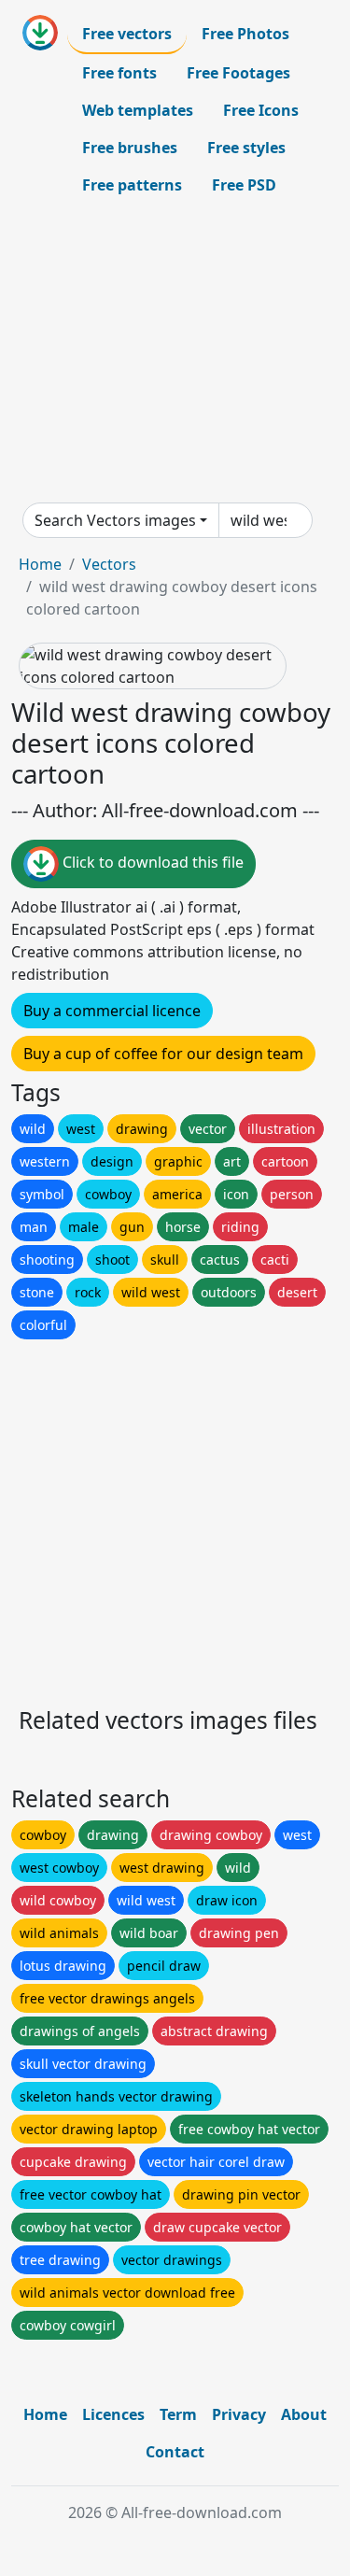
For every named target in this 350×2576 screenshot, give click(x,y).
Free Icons (261, 110)
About (304, 2414)
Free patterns (132, 185)
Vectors (109, 564)
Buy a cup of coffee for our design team (163, 1054)
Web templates (138, 110)
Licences (113, 2414)
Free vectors (127, 34)
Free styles (246, 148)
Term (178, 2414)
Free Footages (238, 73)
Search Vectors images (115, 520)
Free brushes (130, 148)
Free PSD (244, 185)
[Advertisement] (175, 353)
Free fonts (119, 73)
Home (40, 564)
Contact (175, 2452)
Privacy (239, 2414)
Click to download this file (151, 863)
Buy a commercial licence (112, 1011)
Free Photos (245, 34)
